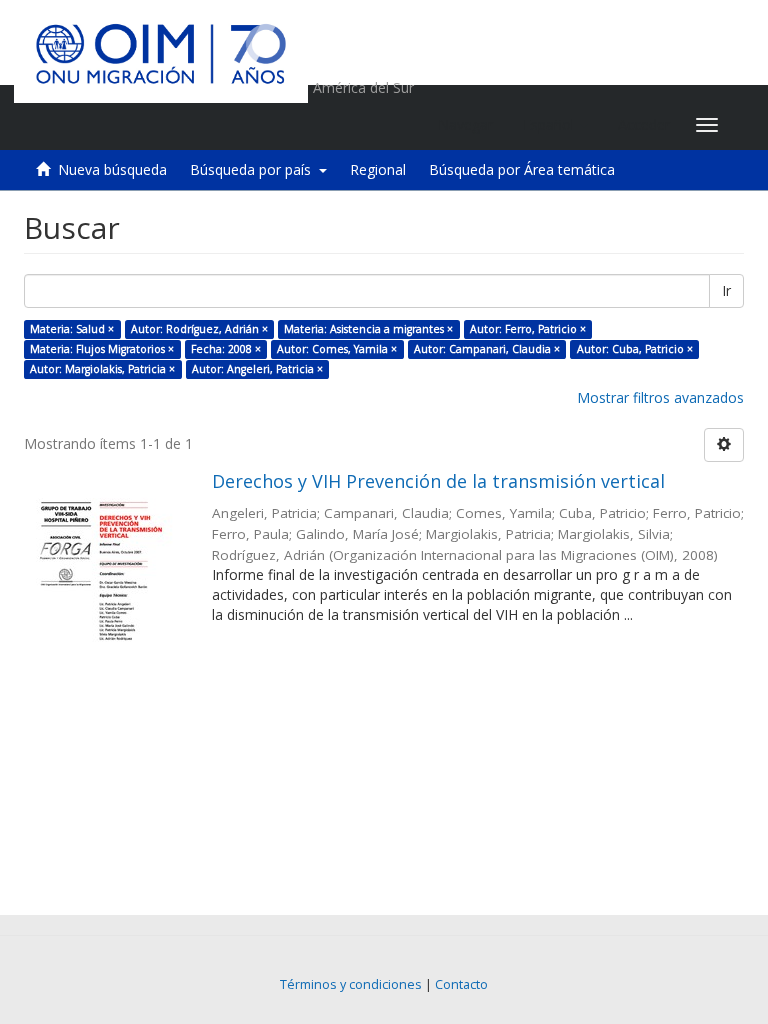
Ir (726, 290)
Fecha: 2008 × (226, 349)
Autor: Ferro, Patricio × (528, 329)
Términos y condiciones (351, 984)
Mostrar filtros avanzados (660, 397)
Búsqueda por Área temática (522, 169)
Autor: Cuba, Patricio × (635, 349)
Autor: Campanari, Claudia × (487, 349)
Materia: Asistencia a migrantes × (368, 329)
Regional (378, 169)
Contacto (461, 984)
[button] (555, 125)
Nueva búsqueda (112, 169)
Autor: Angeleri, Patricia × (257, 369)
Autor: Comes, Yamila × (337, 349)
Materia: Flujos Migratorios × (102, 349)
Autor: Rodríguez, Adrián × (199, 329)
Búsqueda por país (254, 169)
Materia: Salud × (72, 329)
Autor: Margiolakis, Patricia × (102, 369)
